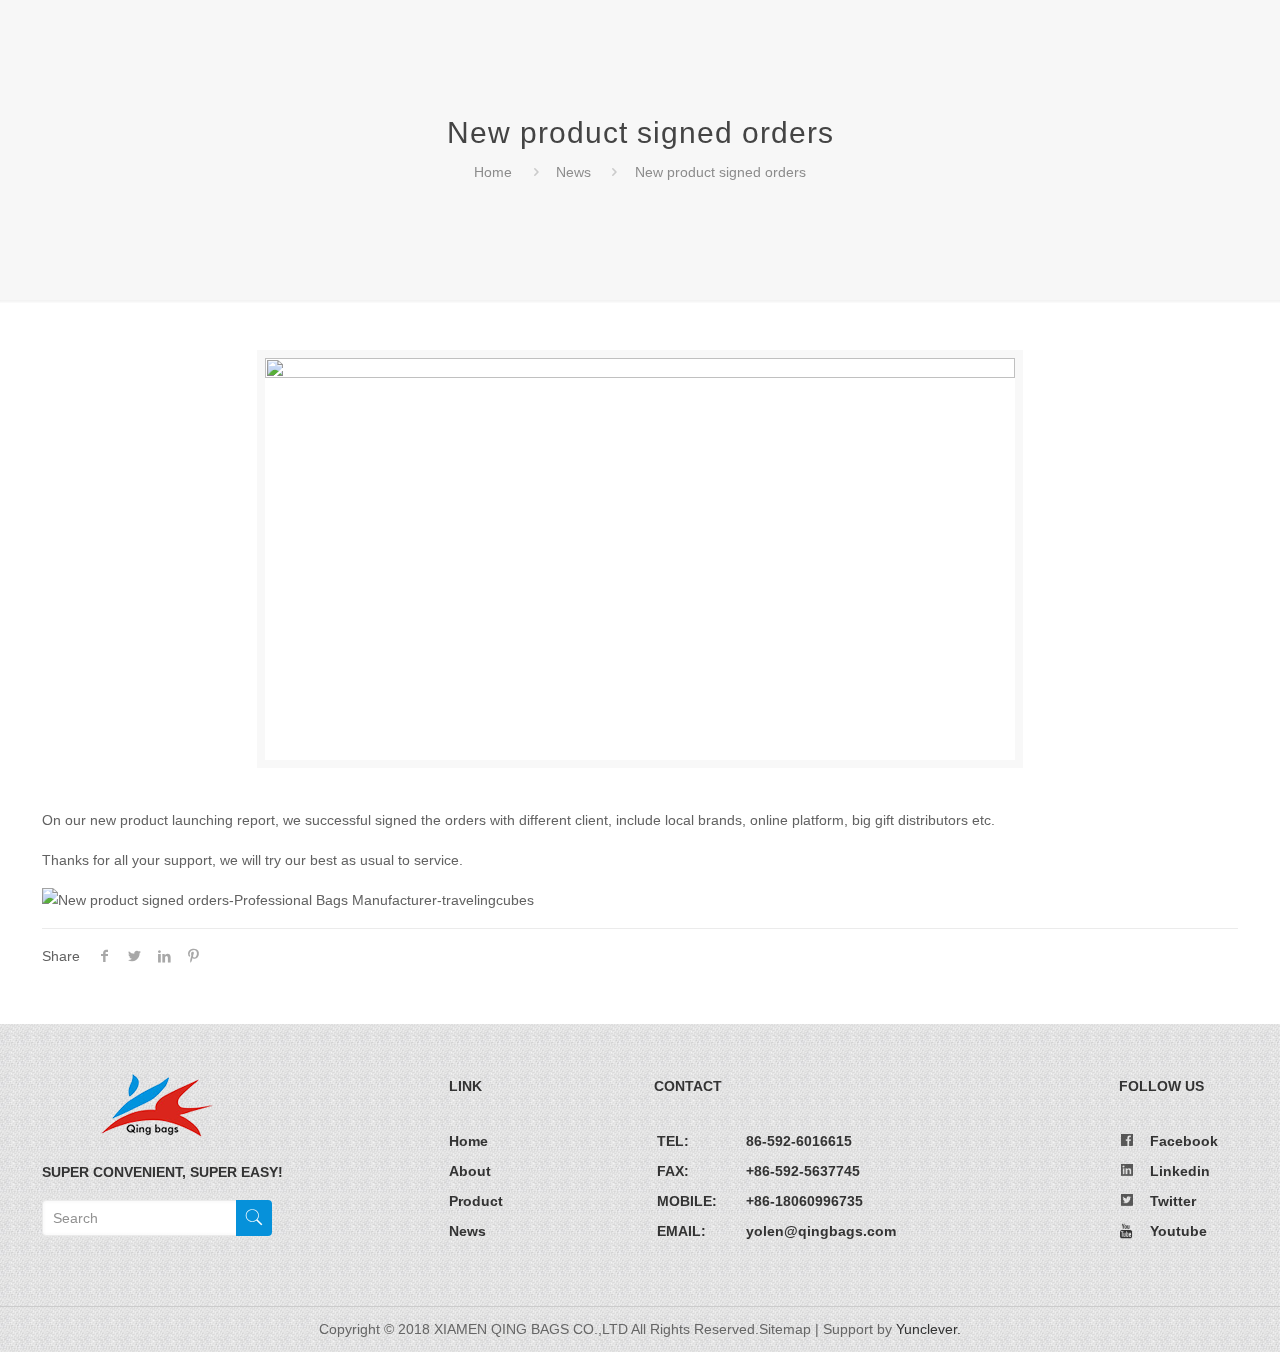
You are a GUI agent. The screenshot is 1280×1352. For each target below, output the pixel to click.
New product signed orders (720, 172)
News (573, 172)
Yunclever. (928, 1329)
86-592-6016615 (799, 1141)
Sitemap (785, 1329)
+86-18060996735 (804, 1201)
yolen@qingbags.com (821, 1231)
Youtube (1178, 1231)
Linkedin (1180, 1171)
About (470, 1171)
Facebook (1184, 1141)
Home (493, 172)
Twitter (1173, 1201)
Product (476, 1201)
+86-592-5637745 (803, 1171)
